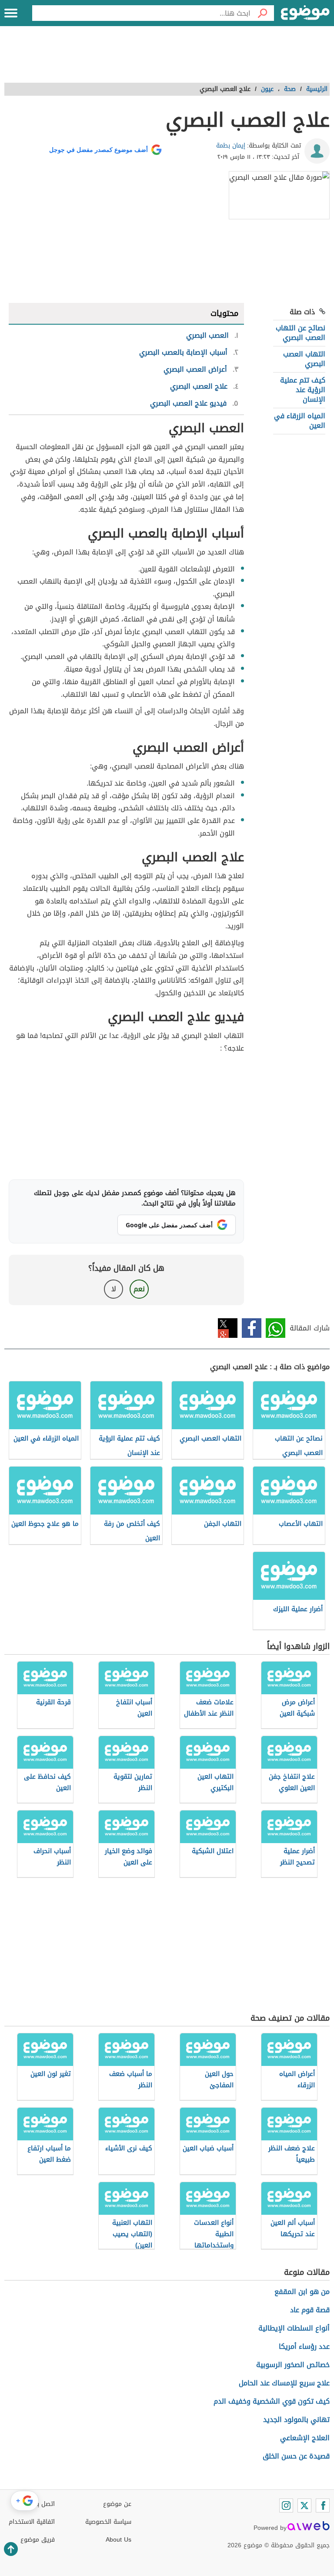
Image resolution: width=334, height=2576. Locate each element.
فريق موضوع (38, 2540)
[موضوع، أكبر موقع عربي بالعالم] (305, 13)
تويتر (228, 1328)
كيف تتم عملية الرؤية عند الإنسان (303, 390)
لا (114, 1289)
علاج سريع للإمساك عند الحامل (284, 2383)
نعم (139, 1289)
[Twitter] (304, 2505)
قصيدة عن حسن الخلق (296, 2456)
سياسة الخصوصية (108, 2522)
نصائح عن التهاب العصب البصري (301, 333)
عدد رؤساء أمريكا (304, 2346)
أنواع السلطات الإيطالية (294, 2328)
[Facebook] (323, 2505)
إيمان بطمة (231, 146)
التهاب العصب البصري (304, 359)
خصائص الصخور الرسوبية (293, 2365)
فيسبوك (252, 1328)
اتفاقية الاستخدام (32, 2522)
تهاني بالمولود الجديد (296, 2420)
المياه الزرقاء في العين (300, 421)
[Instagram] (286, 2505)
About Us (119, 2540)
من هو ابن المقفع (302, 2292)
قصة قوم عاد (310, 2310)
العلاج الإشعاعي (305, 2438)
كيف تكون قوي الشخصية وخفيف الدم (272, 2401)
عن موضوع (117, 2504)
